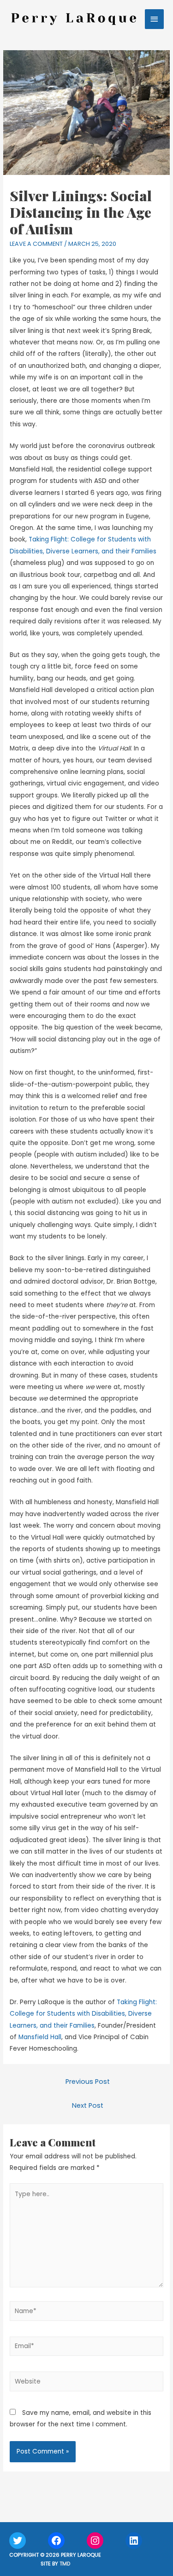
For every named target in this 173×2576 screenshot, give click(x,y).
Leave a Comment (36, 244)
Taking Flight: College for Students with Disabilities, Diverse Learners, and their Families (83, 2014)
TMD (65, 2564)
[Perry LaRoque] (74, 19)
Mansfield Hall (40, 2037)
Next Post (88, 2105)
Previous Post (88, 2082)
